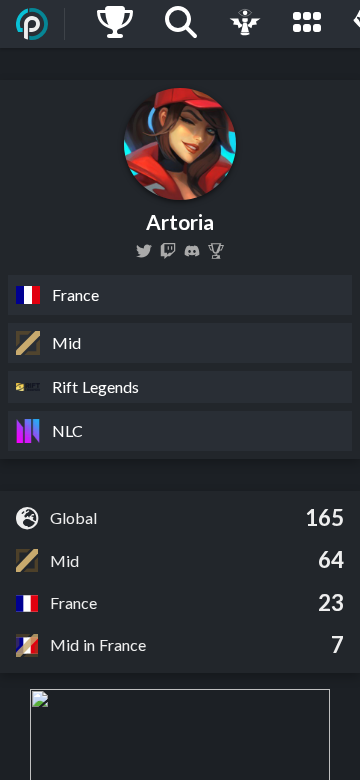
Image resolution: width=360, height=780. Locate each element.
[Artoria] (216, 251)
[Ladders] (115, 24)
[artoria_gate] (168, 251)
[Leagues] (307, 24)
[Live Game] (245, 24)
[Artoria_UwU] (144, 251)
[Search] (181, 24)
